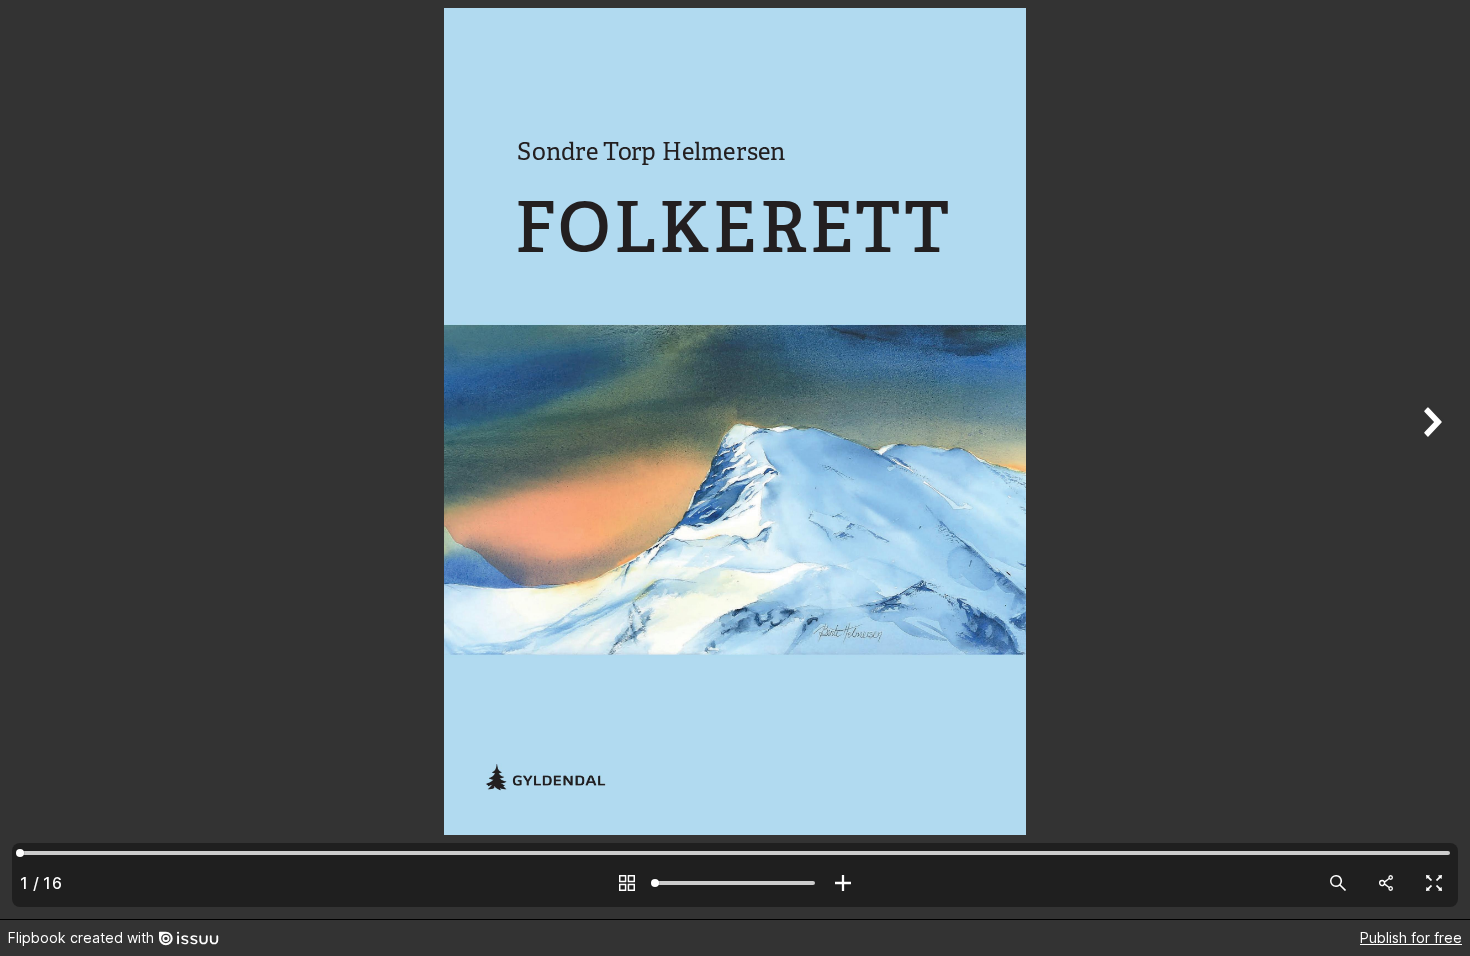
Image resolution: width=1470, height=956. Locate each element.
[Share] (1386, 883)
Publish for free (1411, 937)
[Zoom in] (843, 883)
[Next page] (1430, 459)
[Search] (1338, 883)
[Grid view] (627, 883)
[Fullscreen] (1434, 883)
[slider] (735, 883)
